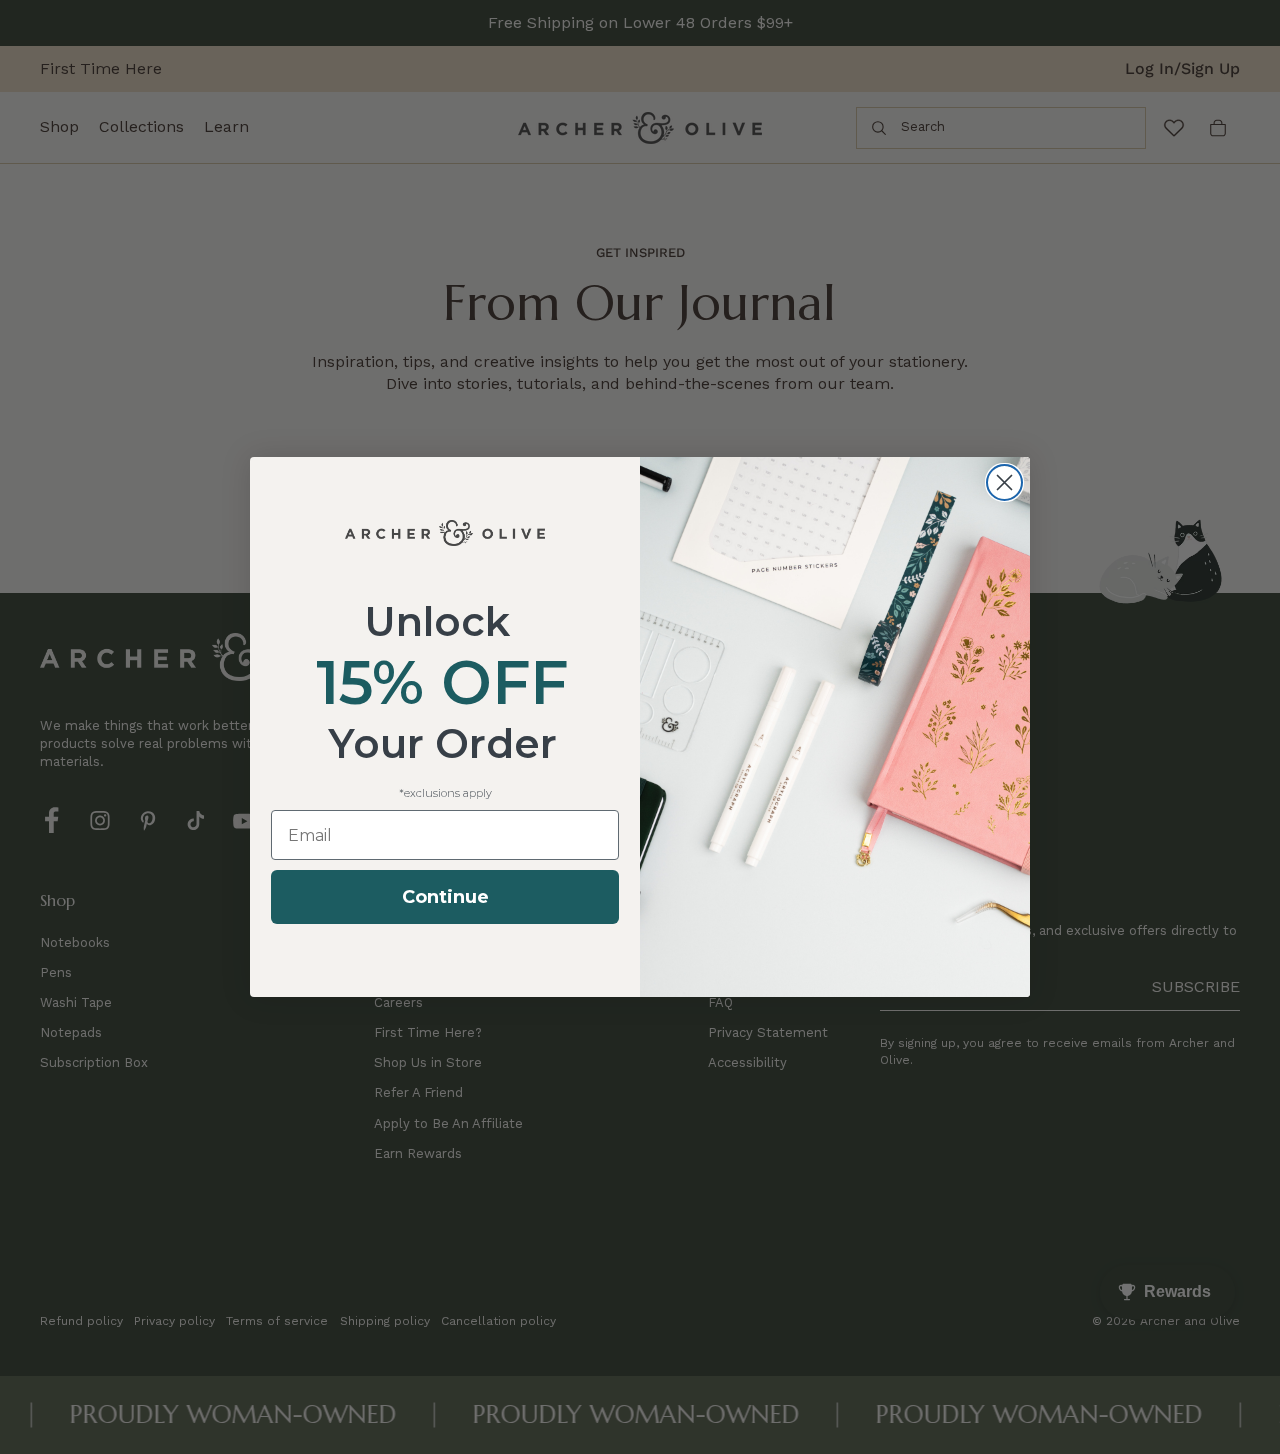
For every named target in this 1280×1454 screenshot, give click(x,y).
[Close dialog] (1004, 482)
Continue (445, 897)
